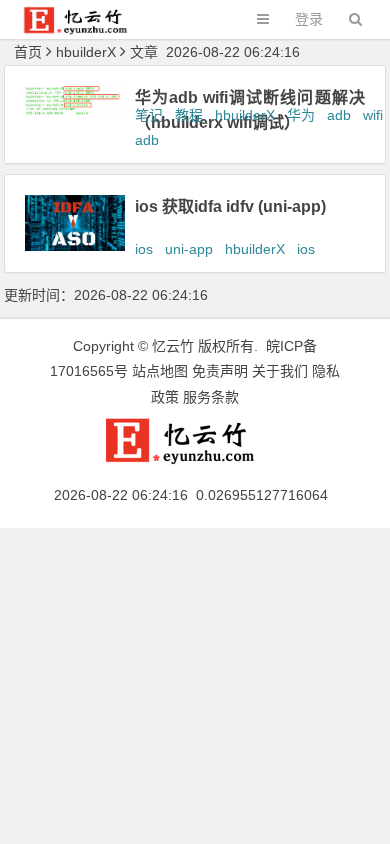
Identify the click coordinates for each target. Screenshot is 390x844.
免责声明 (220, 371)
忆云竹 (173, 346)
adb (339, 115)
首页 (28, 52)
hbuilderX (245, 115)
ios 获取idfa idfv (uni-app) (230, 206)
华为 (301, 115)
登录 (309, 19)
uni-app (189, 249)
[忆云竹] (86, 29)
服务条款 (211, 397)
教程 (189, 115)
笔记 (149, 115)
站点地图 (160, 371)
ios (144, 249)
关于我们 (280, 371)
